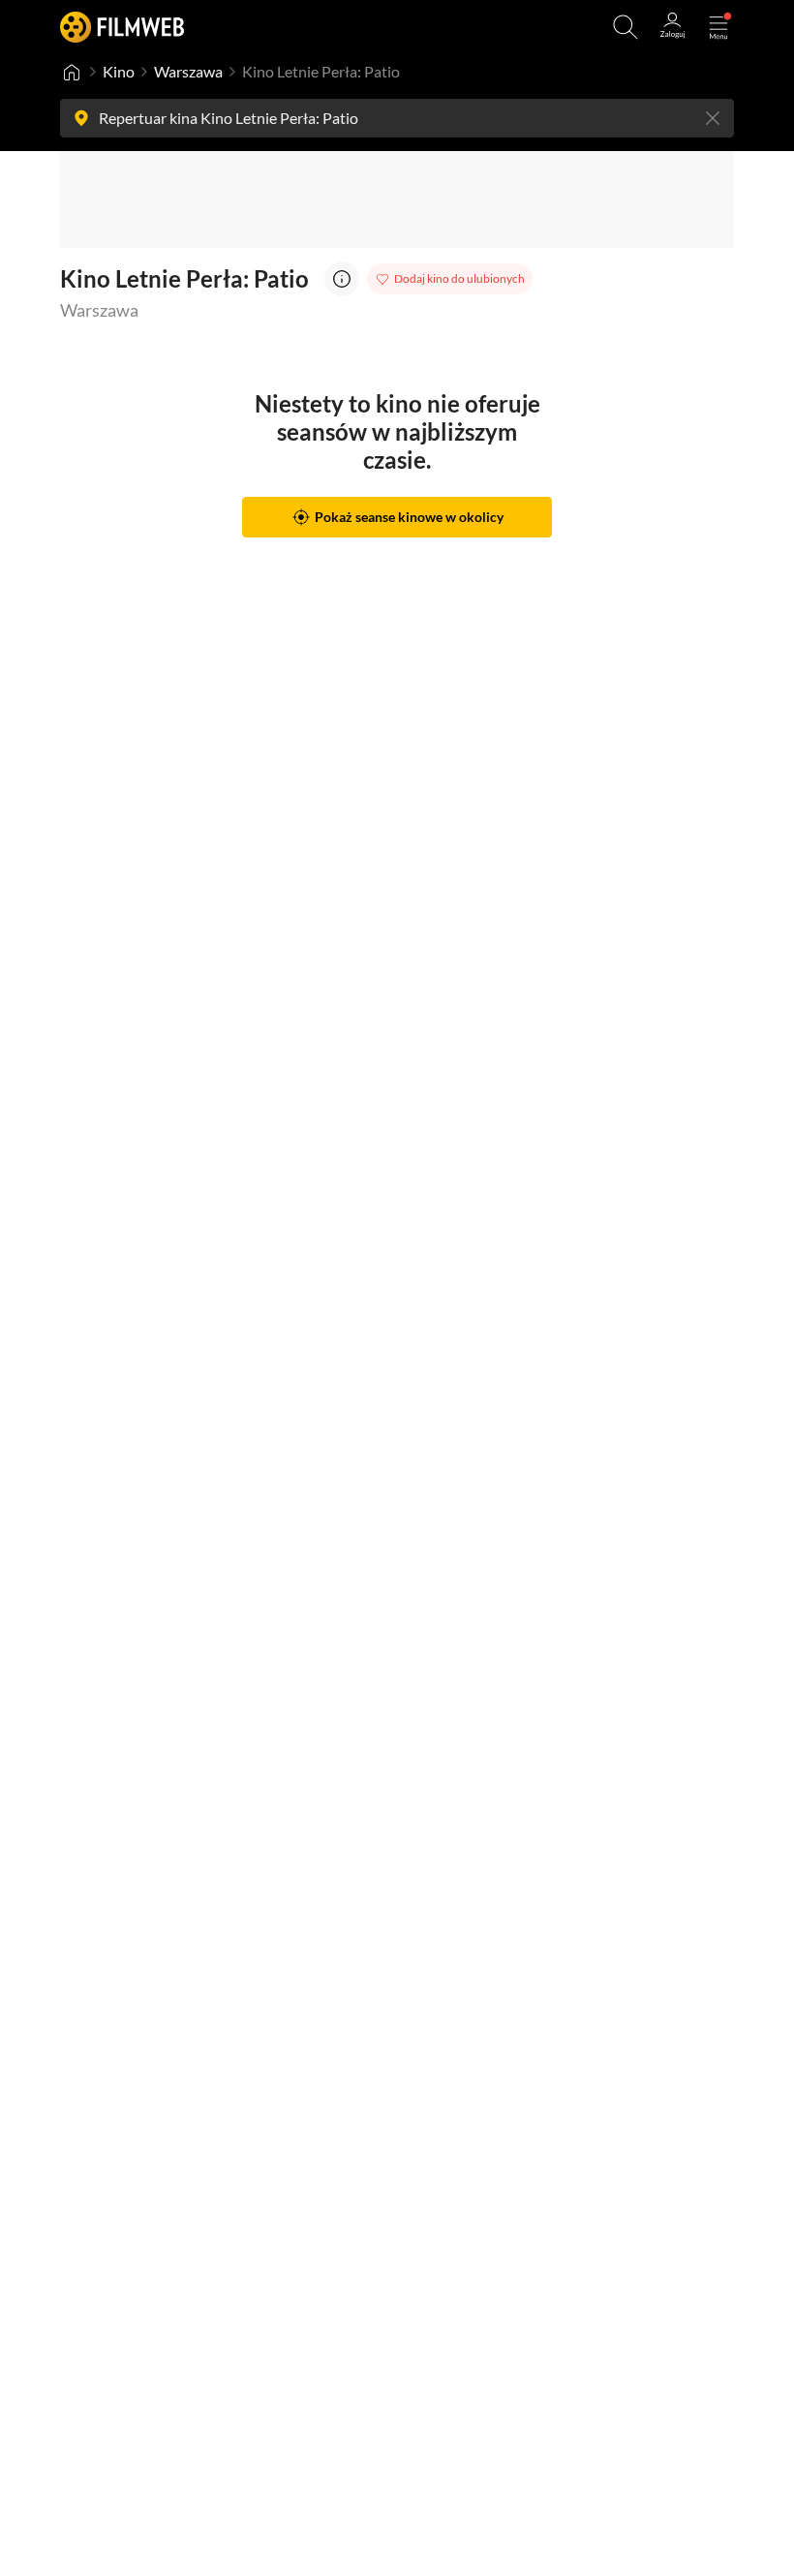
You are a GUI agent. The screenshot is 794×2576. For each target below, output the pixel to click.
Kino (119, 71)
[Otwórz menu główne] (718, 27)
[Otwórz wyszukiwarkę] (626, 27)
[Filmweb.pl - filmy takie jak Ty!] (122, 27)
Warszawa (188, 71)
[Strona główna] (72, 72)
